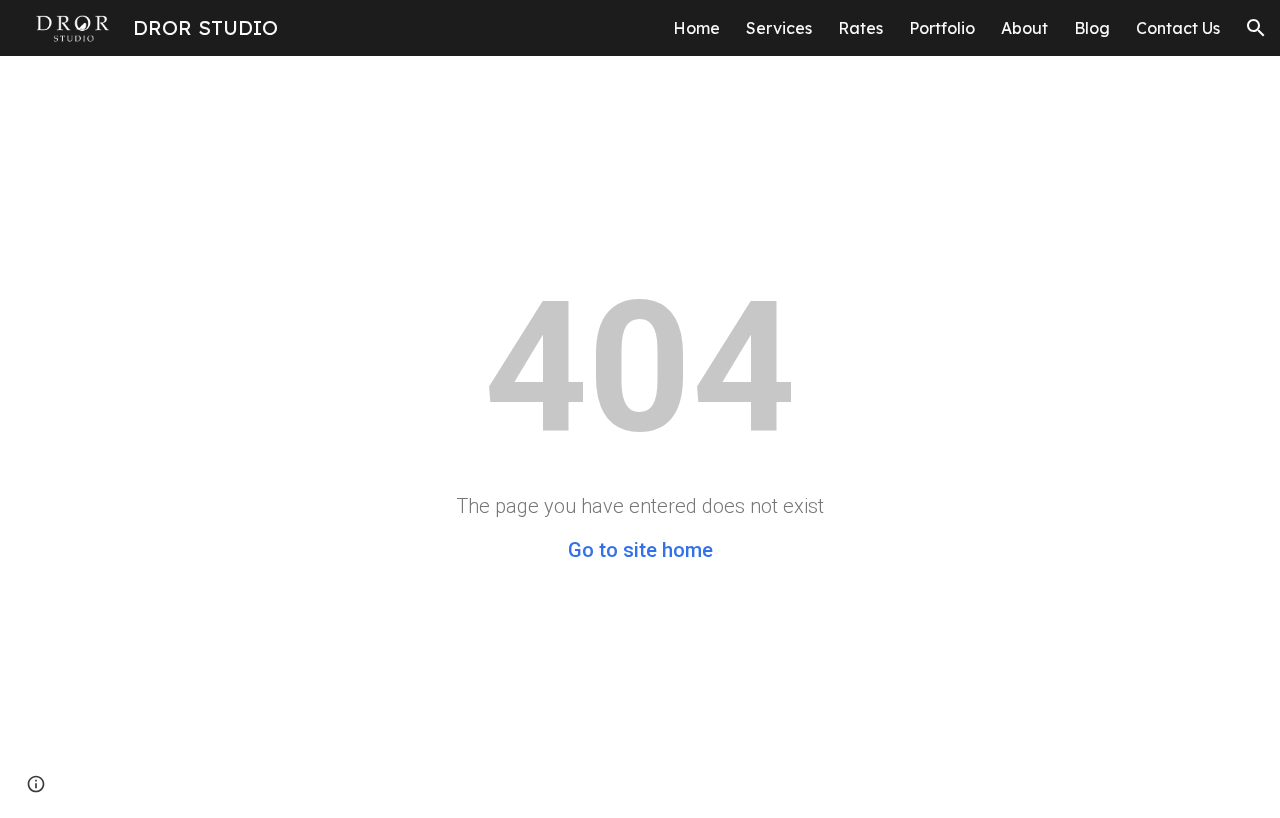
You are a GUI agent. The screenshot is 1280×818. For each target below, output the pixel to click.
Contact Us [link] (1178, 28)
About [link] (1024, 28)
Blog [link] (1092, 28)
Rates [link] (860, 28)
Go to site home (640, 550)
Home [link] (696, 28)
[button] (1256, 28)
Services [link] (779, 28)
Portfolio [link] (942, 28)
